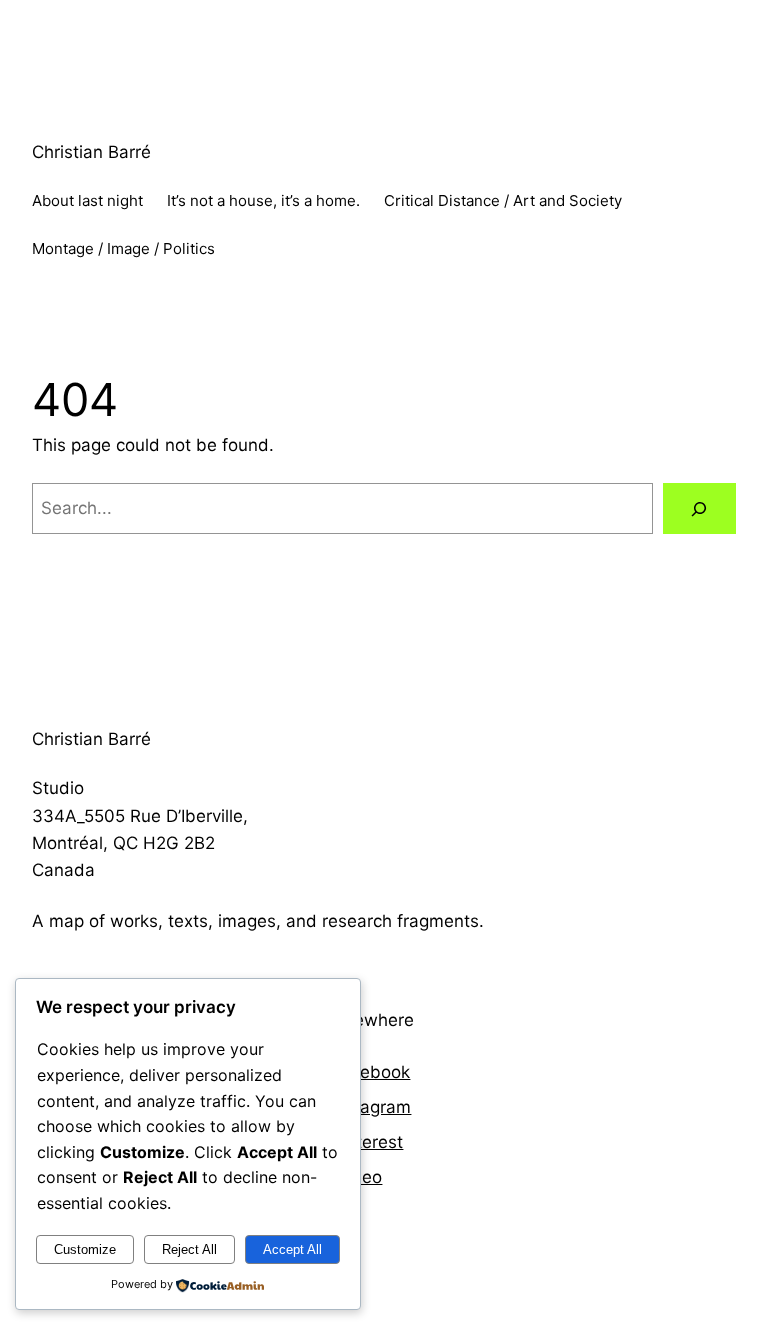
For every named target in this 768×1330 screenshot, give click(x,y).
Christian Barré (91, 152)
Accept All (292, 1249)
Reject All (189, 1249)
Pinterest (367, 1142)
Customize (85, 1249)
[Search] (699, 508)
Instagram (371, 1107)
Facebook (370, 1072)
